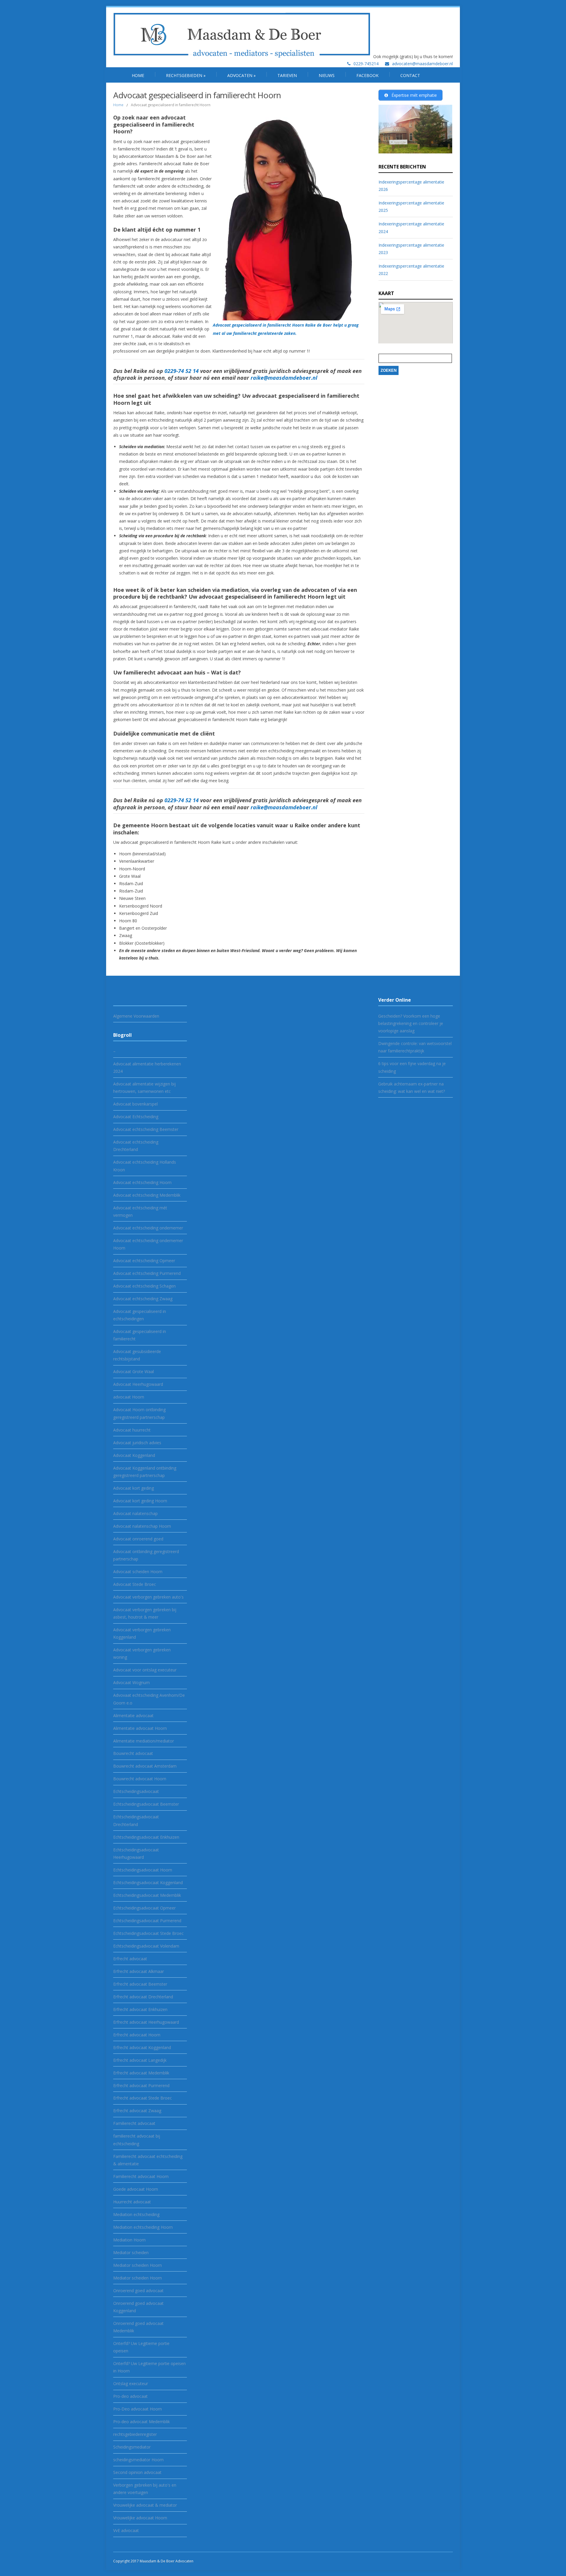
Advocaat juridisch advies (137, 1443)
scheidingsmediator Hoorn (138, 2460)
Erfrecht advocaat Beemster (140, 1984)
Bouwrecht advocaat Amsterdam (145, 1766)
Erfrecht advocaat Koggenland (142, 2047)
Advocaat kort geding (134, 1488)
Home (138, 75)
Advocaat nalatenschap (135, 1513)
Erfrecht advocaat (130, 1959)
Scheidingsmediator (132, 2447)
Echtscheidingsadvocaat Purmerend (147, 1921)
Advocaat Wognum (131, 1682)
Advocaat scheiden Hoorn (138, 1572)
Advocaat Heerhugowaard (138, 1384)
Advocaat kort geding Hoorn (140, 1501)
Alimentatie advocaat (133, 1716)
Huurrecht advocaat (132, 2202)
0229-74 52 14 (182, 371)
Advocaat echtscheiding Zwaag (143, 1299)
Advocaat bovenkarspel (135, 1104)
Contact (410, 75)
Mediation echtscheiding (136, 2214)
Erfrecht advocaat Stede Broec (143, 2098)
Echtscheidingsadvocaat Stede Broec (148, 1933)
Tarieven (287, 75)
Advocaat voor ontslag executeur (145, 1670)
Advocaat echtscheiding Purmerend (147, 1273)
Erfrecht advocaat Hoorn (137, 2035)
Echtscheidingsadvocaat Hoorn (143, 1870)
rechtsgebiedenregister (135, 2434)
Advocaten (241, 75)
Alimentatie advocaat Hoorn (140, 1728)
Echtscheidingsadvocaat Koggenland (148, 1883)
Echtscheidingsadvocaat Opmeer (144, 1908)
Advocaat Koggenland (134, 1455)
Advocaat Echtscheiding (136, 1117)
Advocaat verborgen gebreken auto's (148, 1597)
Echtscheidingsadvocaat (136, 1791)
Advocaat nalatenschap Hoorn (142, 1526)
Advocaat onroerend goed (138, 1539)
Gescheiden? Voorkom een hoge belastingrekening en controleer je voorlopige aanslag (411, 1023)
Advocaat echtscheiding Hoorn (142, 1182)
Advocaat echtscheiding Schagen (144, 1286)
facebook (367, 75)
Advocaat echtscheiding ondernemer (148, 1228)
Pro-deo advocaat (130, 2396)
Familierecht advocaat (134, 2123)
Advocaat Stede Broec (135, 1584)
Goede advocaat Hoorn (136, 2189)
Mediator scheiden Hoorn (138, 2265)
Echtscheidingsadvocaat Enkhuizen (146, 1837)
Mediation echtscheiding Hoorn (143, 2227)
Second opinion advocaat (137, 2472)
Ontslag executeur (131, 2383)
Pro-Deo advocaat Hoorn (138, 2409)
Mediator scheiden (131, 2252)
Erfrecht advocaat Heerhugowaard (146, 2022)
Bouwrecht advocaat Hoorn (140, 1779)
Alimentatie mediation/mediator (144, 1741)
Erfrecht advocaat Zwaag (137, 2111)
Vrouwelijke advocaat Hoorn (140, 2518)
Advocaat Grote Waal (134, 1371)
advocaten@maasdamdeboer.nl (422, 64)
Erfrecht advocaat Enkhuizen (140, 2009)
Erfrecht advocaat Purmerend (141, 2085)
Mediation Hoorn (129, 2240)
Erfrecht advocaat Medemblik (141, 2073)
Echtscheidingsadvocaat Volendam (146, 1946)
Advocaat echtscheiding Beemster (146, 1129)
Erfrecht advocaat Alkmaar (139, 1971)
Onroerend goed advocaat (138, 2291)
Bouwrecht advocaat (133, 1753)
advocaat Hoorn (129, 1397)
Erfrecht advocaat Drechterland (143, 1997)
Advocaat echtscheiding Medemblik (147, 1195)
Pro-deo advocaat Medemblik (141, 2422)
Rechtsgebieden (186, 75)
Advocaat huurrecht (132, 1430)
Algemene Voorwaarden (136, 1016)
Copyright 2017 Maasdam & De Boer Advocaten (153, 2561)
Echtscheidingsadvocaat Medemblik (147, 1895)
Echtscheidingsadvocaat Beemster (146, 1804)
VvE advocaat (126, 2530)
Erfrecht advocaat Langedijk (140, 2060)
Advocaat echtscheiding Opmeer (144, 1261)
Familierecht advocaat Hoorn (141, 2176)
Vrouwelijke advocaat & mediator (145, 2505)
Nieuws (327, 75)
